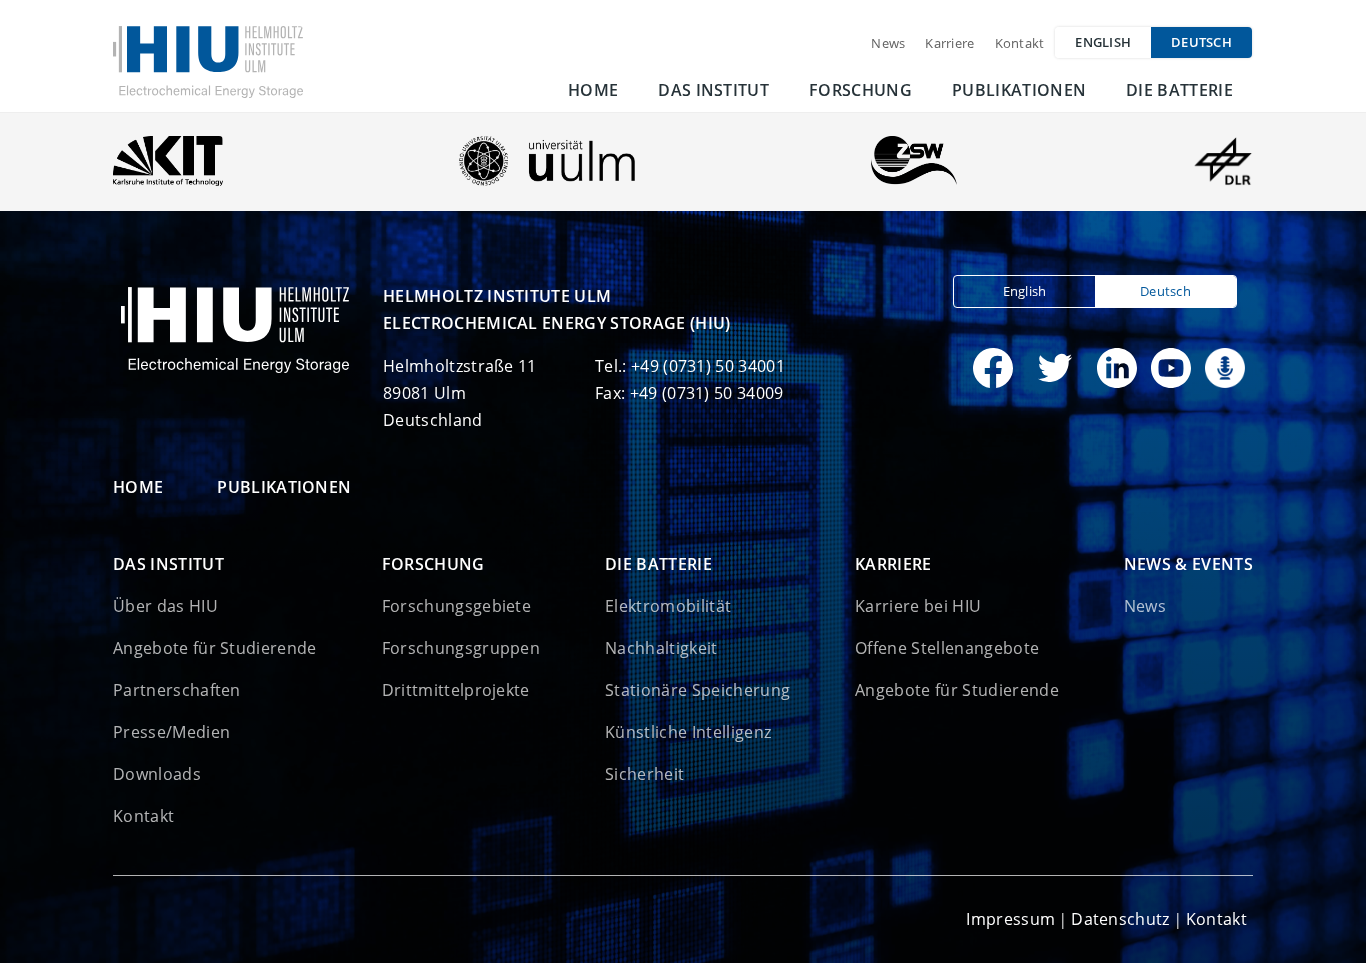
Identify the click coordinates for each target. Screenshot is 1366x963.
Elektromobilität (668, 606)
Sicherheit (644, 774)
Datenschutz (1120, 919)
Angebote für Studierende (215, 648)
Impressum (1010, 919)
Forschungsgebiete (456, 606)
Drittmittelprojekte (456, 690)
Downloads (157, 774)
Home (593, 90)
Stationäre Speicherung (697, 690)
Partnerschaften (177, 690)
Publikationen (1019, 90)
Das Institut (713, 90)
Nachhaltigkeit (661, 648)
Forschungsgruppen (461, 648)
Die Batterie (1179, 90)
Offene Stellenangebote (947, 648)
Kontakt (1020, 43)
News (888, 43)
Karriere (949, 43)
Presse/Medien (171, 732)
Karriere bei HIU (918, 606)
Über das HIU (165, 606)
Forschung (860, 90)
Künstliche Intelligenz (688, 732)
